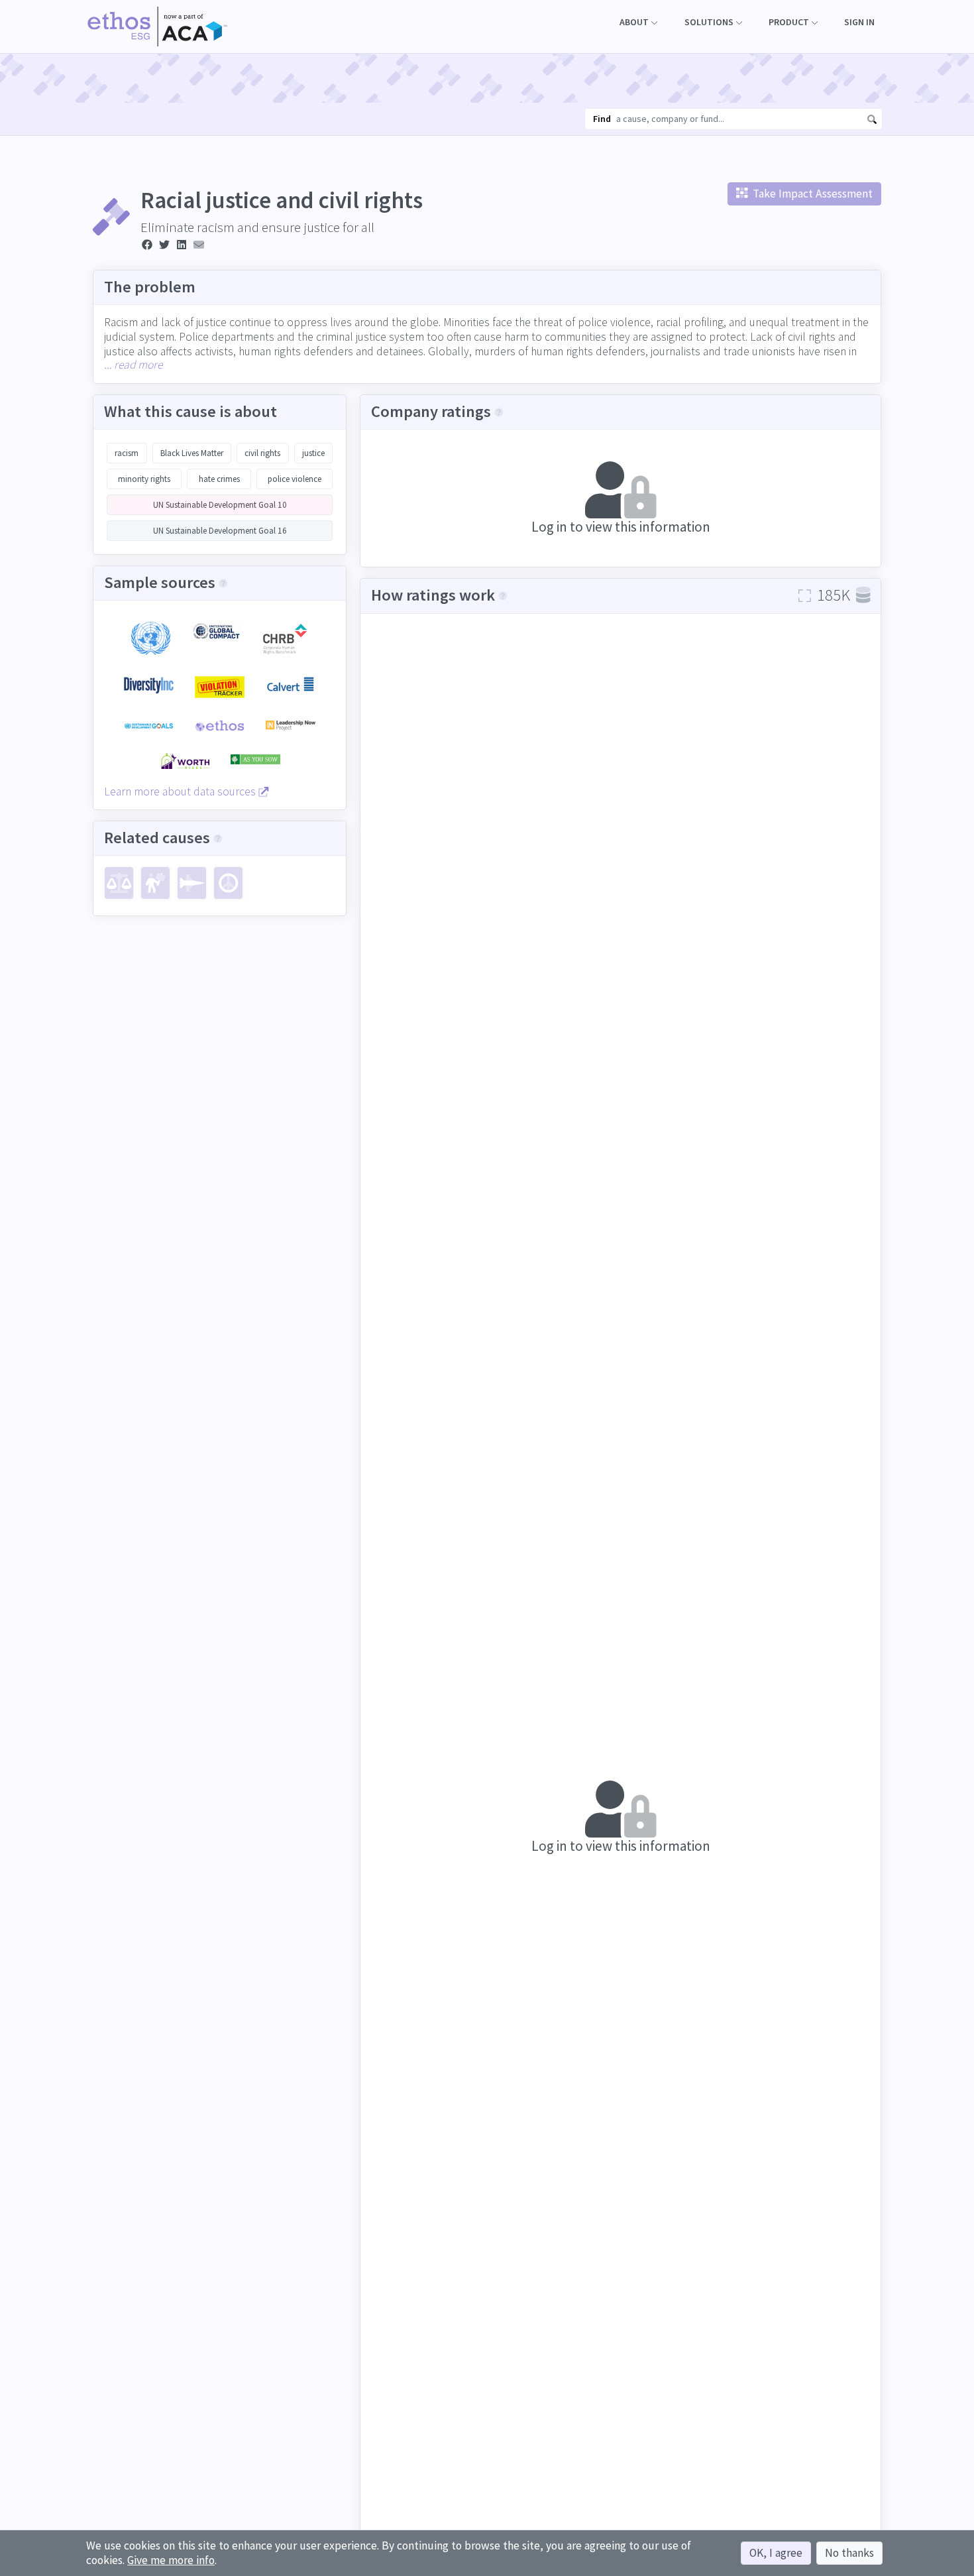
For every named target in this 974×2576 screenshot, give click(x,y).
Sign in (859, 22)
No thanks (849, 2553)
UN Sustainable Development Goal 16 (220, 531)
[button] (638, 22)
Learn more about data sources (181, 791)
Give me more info (171, 2560)
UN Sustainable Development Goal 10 (220, 505)
